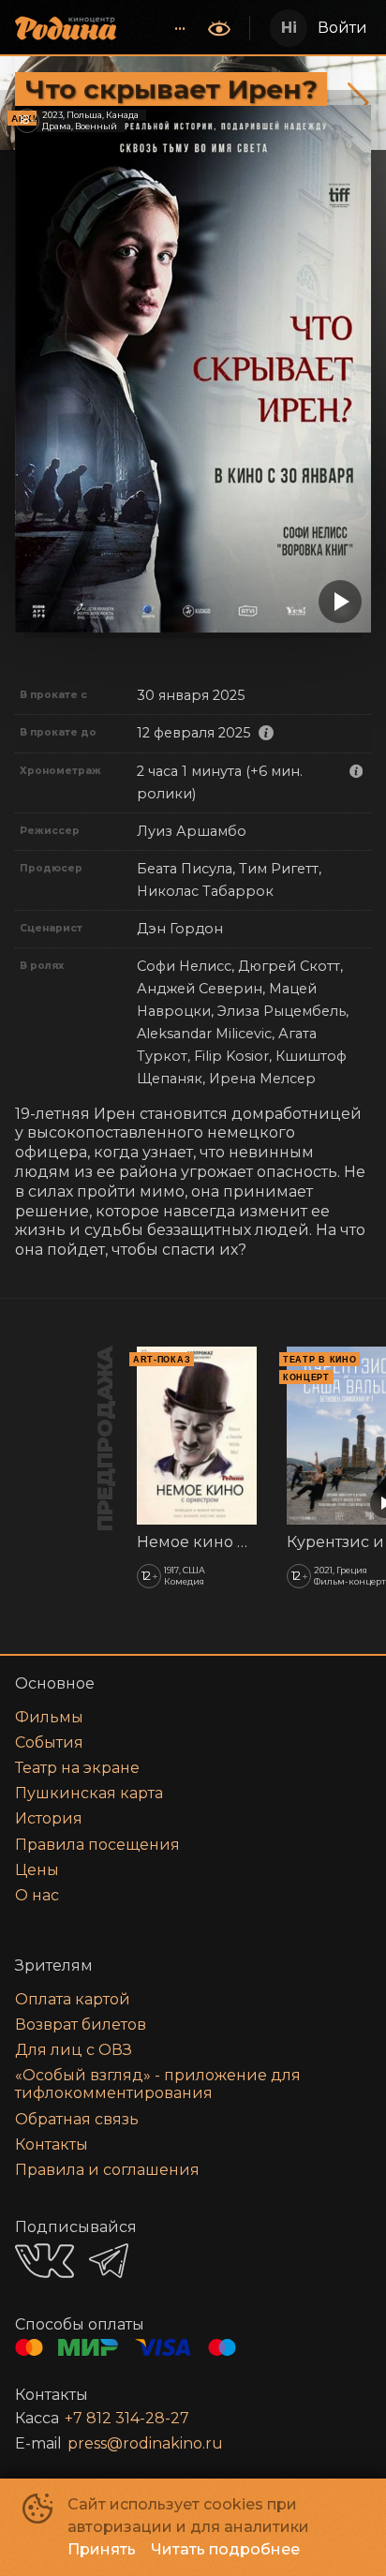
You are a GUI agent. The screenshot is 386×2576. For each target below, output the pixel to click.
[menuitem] (180, 28)
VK (45, 2261)
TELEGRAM (109, 2261)
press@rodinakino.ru (145, 2443)
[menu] (164, 28)
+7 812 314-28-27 (127, 2418)
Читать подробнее (225, 2549)
